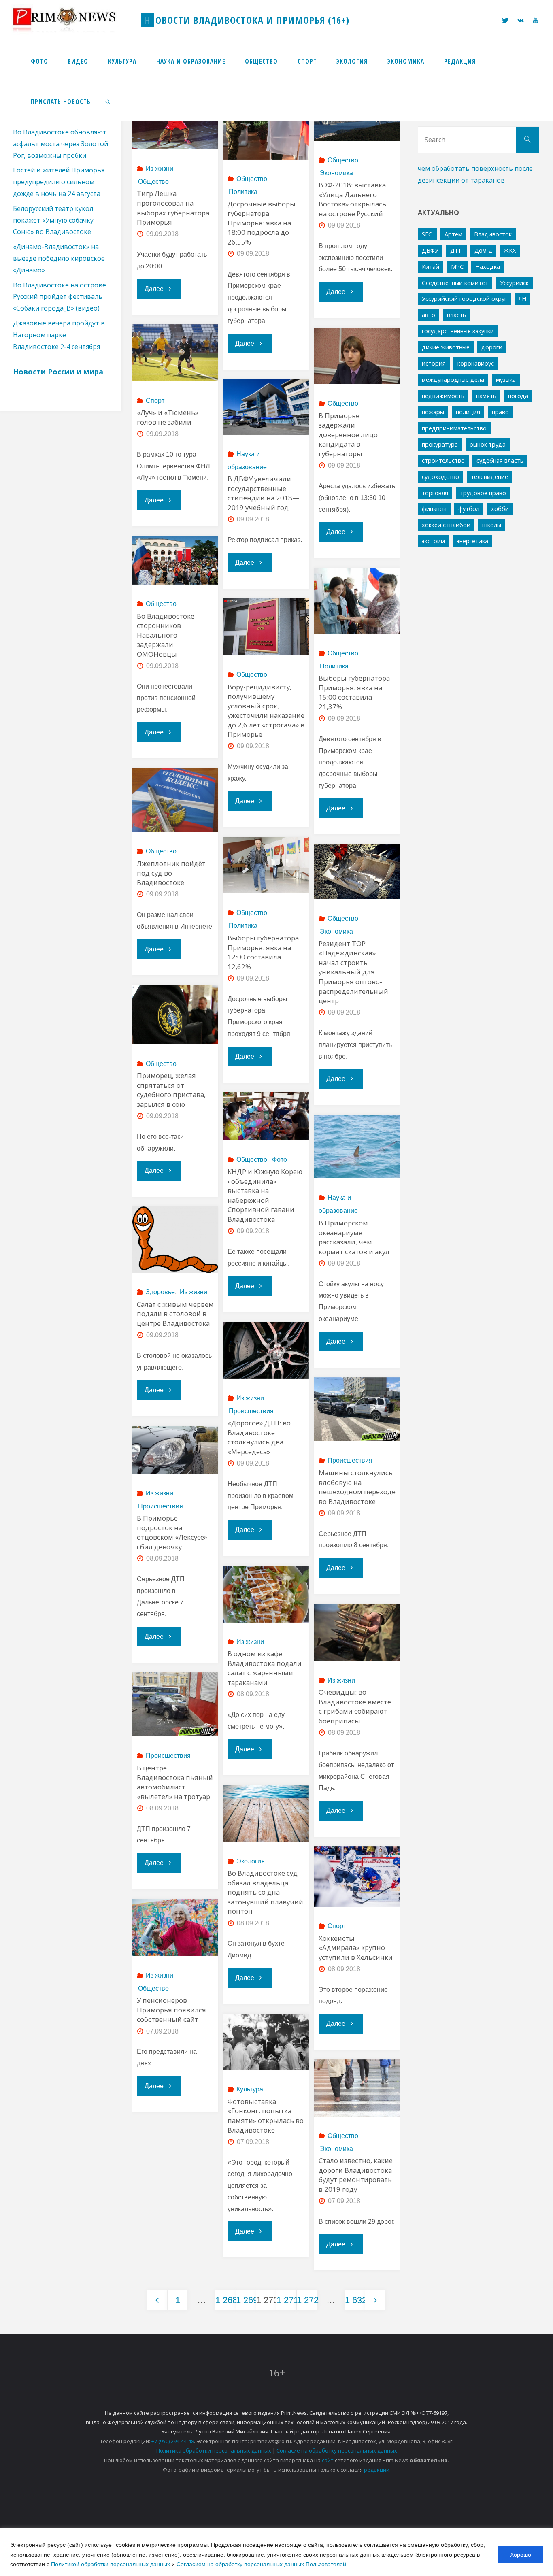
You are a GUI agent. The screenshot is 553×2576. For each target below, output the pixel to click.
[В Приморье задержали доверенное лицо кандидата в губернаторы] (357, 356)
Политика (243, 192)
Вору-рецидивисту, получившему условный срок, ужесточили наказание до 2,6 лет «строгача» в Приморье (266, 711)
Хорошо (521, 2555)
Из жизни (160, 169)
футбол (469, 509)
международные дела (453, 380)
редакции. (377, 2470)
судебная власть (500, 461)
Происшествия (251, 1411)
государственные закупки (458, 331)
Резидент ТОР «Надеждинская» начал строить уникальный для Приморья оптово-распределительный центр (353, 972)
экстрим (433, 541)
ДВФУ (430, 250)
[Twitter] (505, 20)
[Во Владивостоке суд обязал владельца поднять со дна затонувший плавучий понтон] (266, 1813)
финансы (434, 509)
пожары (433, 412)
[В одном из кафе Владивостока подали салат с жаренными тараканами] (266, 1594)
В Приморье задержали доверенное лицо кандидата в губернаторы (348, 435)
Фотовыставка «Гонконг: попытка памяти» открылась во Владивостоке (266, 2116)
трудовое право (483, 493)
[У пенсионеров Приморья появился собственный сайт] (175, 1928)
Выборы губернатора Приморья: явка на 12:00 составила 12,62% (263, 952)
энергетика (472, 541)
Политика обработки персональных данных (214, 2450)
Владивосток (493, 234)
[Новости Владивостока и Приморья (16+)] (72, 20)
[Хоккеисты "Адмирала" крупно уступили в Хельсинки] (357, 1877)
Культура (250, 2089)
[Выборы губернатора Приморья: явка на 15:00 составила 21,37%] (357, 601)
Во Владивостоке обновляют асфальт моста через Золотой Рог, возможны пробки (61, 144)
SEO (427, 234)
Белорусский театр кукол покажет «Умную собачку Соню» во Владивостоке (53, 220)
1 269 (246, 2300)
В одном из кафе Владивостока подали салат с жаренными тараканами (265, 1668)
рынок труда (488, 444)
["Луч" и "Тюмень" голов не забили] (175, 353)
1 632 (355, 2300)
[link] (108, 101)
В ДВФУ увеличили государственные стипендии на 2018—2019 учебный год (263, 493)
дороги (492, 347)
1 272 (307, 2300)
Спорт (155, 401)
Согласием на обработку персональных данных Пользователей (261, 2564)
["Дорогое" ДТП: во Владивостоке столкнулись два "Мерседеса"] (266, 1350)
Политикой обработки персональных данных (111, 2564)
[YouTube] (535, 20)
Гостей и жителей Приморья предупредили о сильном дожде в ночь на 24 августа (59, 182)
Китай (431, 267)
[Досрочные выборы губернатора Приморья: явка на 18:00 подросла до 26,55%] (266, 126)
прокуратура (440, 444)
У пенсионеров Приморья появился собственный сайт (171, 2010)
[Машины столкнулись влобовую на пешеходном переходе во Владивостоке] (357, 1409)
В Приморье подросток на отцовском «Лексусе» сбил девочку (172, 1532)
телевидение (489, 477)
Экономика (336, 173)
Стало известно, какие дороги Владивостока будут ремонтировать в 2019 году (356, 2175)
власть (456, 315)
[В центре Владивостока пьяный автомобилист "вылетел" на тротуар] (175, 1705)
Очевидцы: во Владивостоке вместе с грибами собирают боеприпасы (355, 1706)
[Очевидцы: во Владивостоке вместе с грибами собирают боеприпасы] (357, 1633)
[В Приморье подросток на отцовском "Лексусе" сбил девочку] (175, 1450)
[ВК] (521, 20)
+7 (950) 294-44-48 (173, 2441)
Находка (488, 267)
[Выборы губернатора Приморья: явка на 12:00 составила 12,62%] (266, 865)
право (500, 412)
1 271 (286, 2300)
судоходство (440, 477)
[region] (276, 2552)
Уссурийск (514, 283)
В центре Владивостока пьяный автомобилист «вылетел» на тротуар (175, 1782)
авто (429, 315)
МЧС (457, 267)
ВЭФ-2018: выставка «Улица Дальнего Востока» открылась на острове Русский (352, 199)
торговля (435, 493)
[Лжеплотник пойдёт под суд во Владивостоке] (175, 800)
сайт (328, 2460)
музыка (506, 380)
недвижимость (443, 396)
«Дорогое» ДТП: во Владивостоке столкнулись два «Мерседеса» (259, 1437)
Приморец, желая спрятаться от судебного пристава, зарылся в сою (171, 1090)
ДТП (456, 250)
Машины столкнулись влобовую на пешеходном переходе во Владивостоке (357, 1487)
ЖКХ (510, 250)
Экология (251, 1861)
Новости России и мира (58, 372)
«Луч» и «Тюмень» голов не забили (168, 417)
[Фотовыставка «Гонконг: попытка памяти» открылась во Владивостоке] (266, 2042)
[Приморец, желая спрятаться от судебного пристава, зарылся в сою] (175, 1015)
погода (518, 396)
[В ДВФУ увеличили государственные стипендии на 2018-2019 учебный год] (266, 407)
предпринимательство (454, 428)
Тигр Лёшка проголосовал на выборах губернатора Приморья (173, 208)
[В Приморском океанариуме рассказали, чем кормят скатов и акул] (357, 1147)
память (486, 396)
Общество (153, 182)
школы (492, 525)
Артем (453, 234)
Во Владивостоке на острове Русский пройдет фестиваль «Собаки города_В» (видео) (60, 297)
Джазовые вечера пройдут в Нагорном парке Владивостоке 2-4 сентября (59, 335)
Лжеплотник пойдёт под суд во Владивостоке (171, 873)
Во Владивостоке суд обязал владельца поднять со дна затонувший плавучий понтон (265, 1892)
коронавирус (476, 363)
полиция (468, 412)
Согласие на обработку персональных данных (337, 2450)
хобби (500, 509)
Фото (279, 1160)
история (434, 363)
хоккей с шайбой (446, 525)
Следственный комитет (455, 283)
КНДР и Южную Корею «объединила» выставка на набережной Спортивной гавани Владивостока (265, 1195)
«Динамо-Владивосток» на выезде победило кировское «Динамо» (59, 258)
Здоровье (160, 1292)
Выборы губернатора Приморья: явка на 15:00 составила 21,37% (354, 692)
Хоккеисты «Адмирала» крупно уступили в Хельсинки (356, 1948)
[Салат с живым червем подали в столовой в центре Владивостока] (175, 1240)
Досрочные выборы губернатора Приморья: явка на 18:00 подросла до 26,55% (262, 223)
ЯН (522, 299)
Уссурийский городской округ (464, 299)
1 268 (225, 2300)
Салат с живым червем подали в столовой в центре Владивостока (175, 1314)
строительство (443, 461)
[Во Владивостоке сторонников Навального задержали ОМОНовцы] (175, 561)
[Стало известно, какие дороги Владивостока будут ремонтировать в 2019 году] (357, 2088)
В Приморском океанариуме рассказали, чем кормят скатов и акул (354, 1237)
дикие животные (446, 347)
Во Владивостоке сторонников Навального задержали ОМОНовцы (166, 635)
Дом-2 (483, 250)
